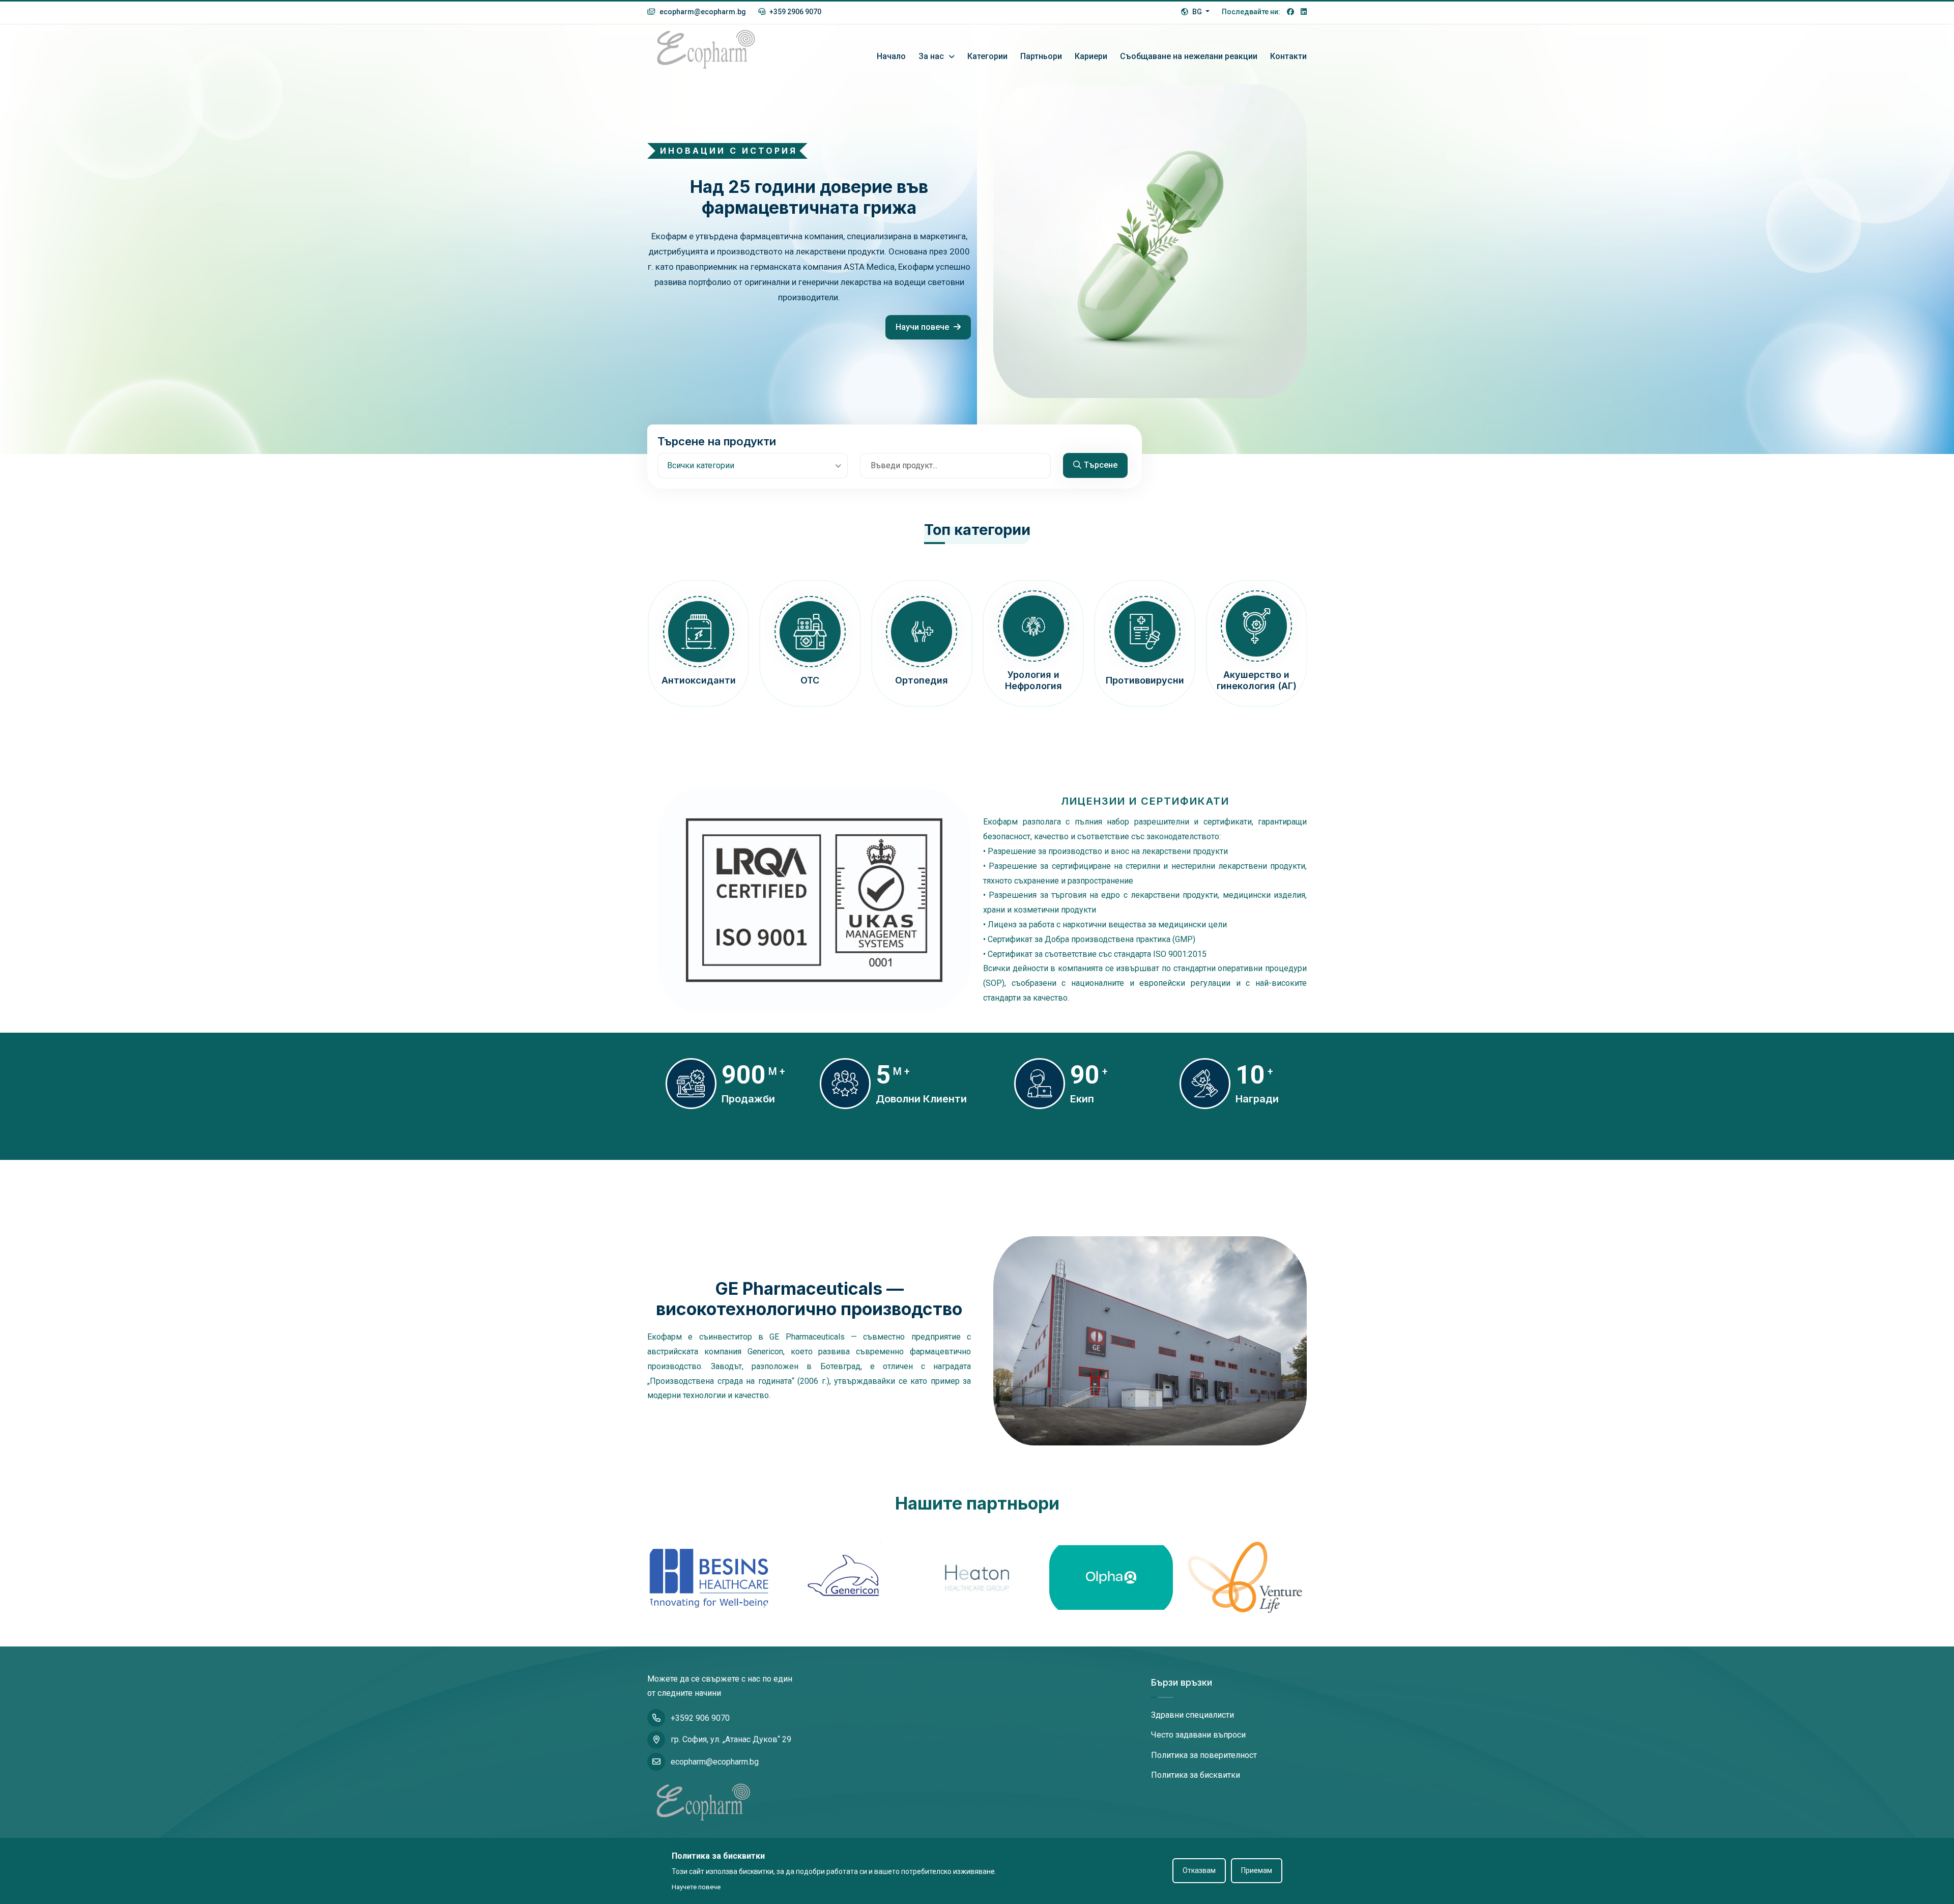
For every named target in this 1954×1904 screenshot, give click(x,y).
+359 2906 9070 (795, 12)
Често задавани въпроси (1198, 1735)
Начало (891, 56)
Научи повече (923, 327)
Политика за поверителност (1204, 1755)
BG (1197, 12)
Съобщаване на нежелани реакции (1189, 56)
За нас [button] (932, 56)
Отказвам (1199, 1870)
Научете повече (696, 1887)
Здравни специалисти (1192, 1715)
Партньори (1041, 56)
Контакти (1288, 56)
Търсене (1101, 465)
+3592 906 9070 (700, 1718)
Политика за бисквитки (1196, 1775)
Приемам (1257, 1870)
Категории (987, 56)
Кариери (1091, 56)
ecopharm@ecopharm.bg (702, 12)
